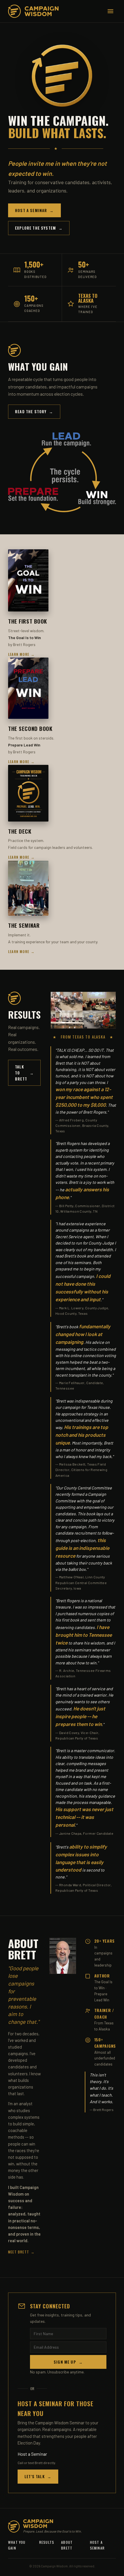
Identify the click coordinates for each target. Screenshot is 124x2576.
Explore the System (39, 228)
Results (47, 2542)
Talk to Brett (24, 1073)
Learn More (21, 654)
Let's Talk (38, 2476)
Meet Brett (21, 2252)
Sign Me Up (68, 2362)
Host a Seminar (34, 210)
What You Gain (17, 2545)
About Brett (67, 2545)
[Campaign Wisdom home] (33, 11)
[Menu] (110, 11)
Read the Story (34, 411)
